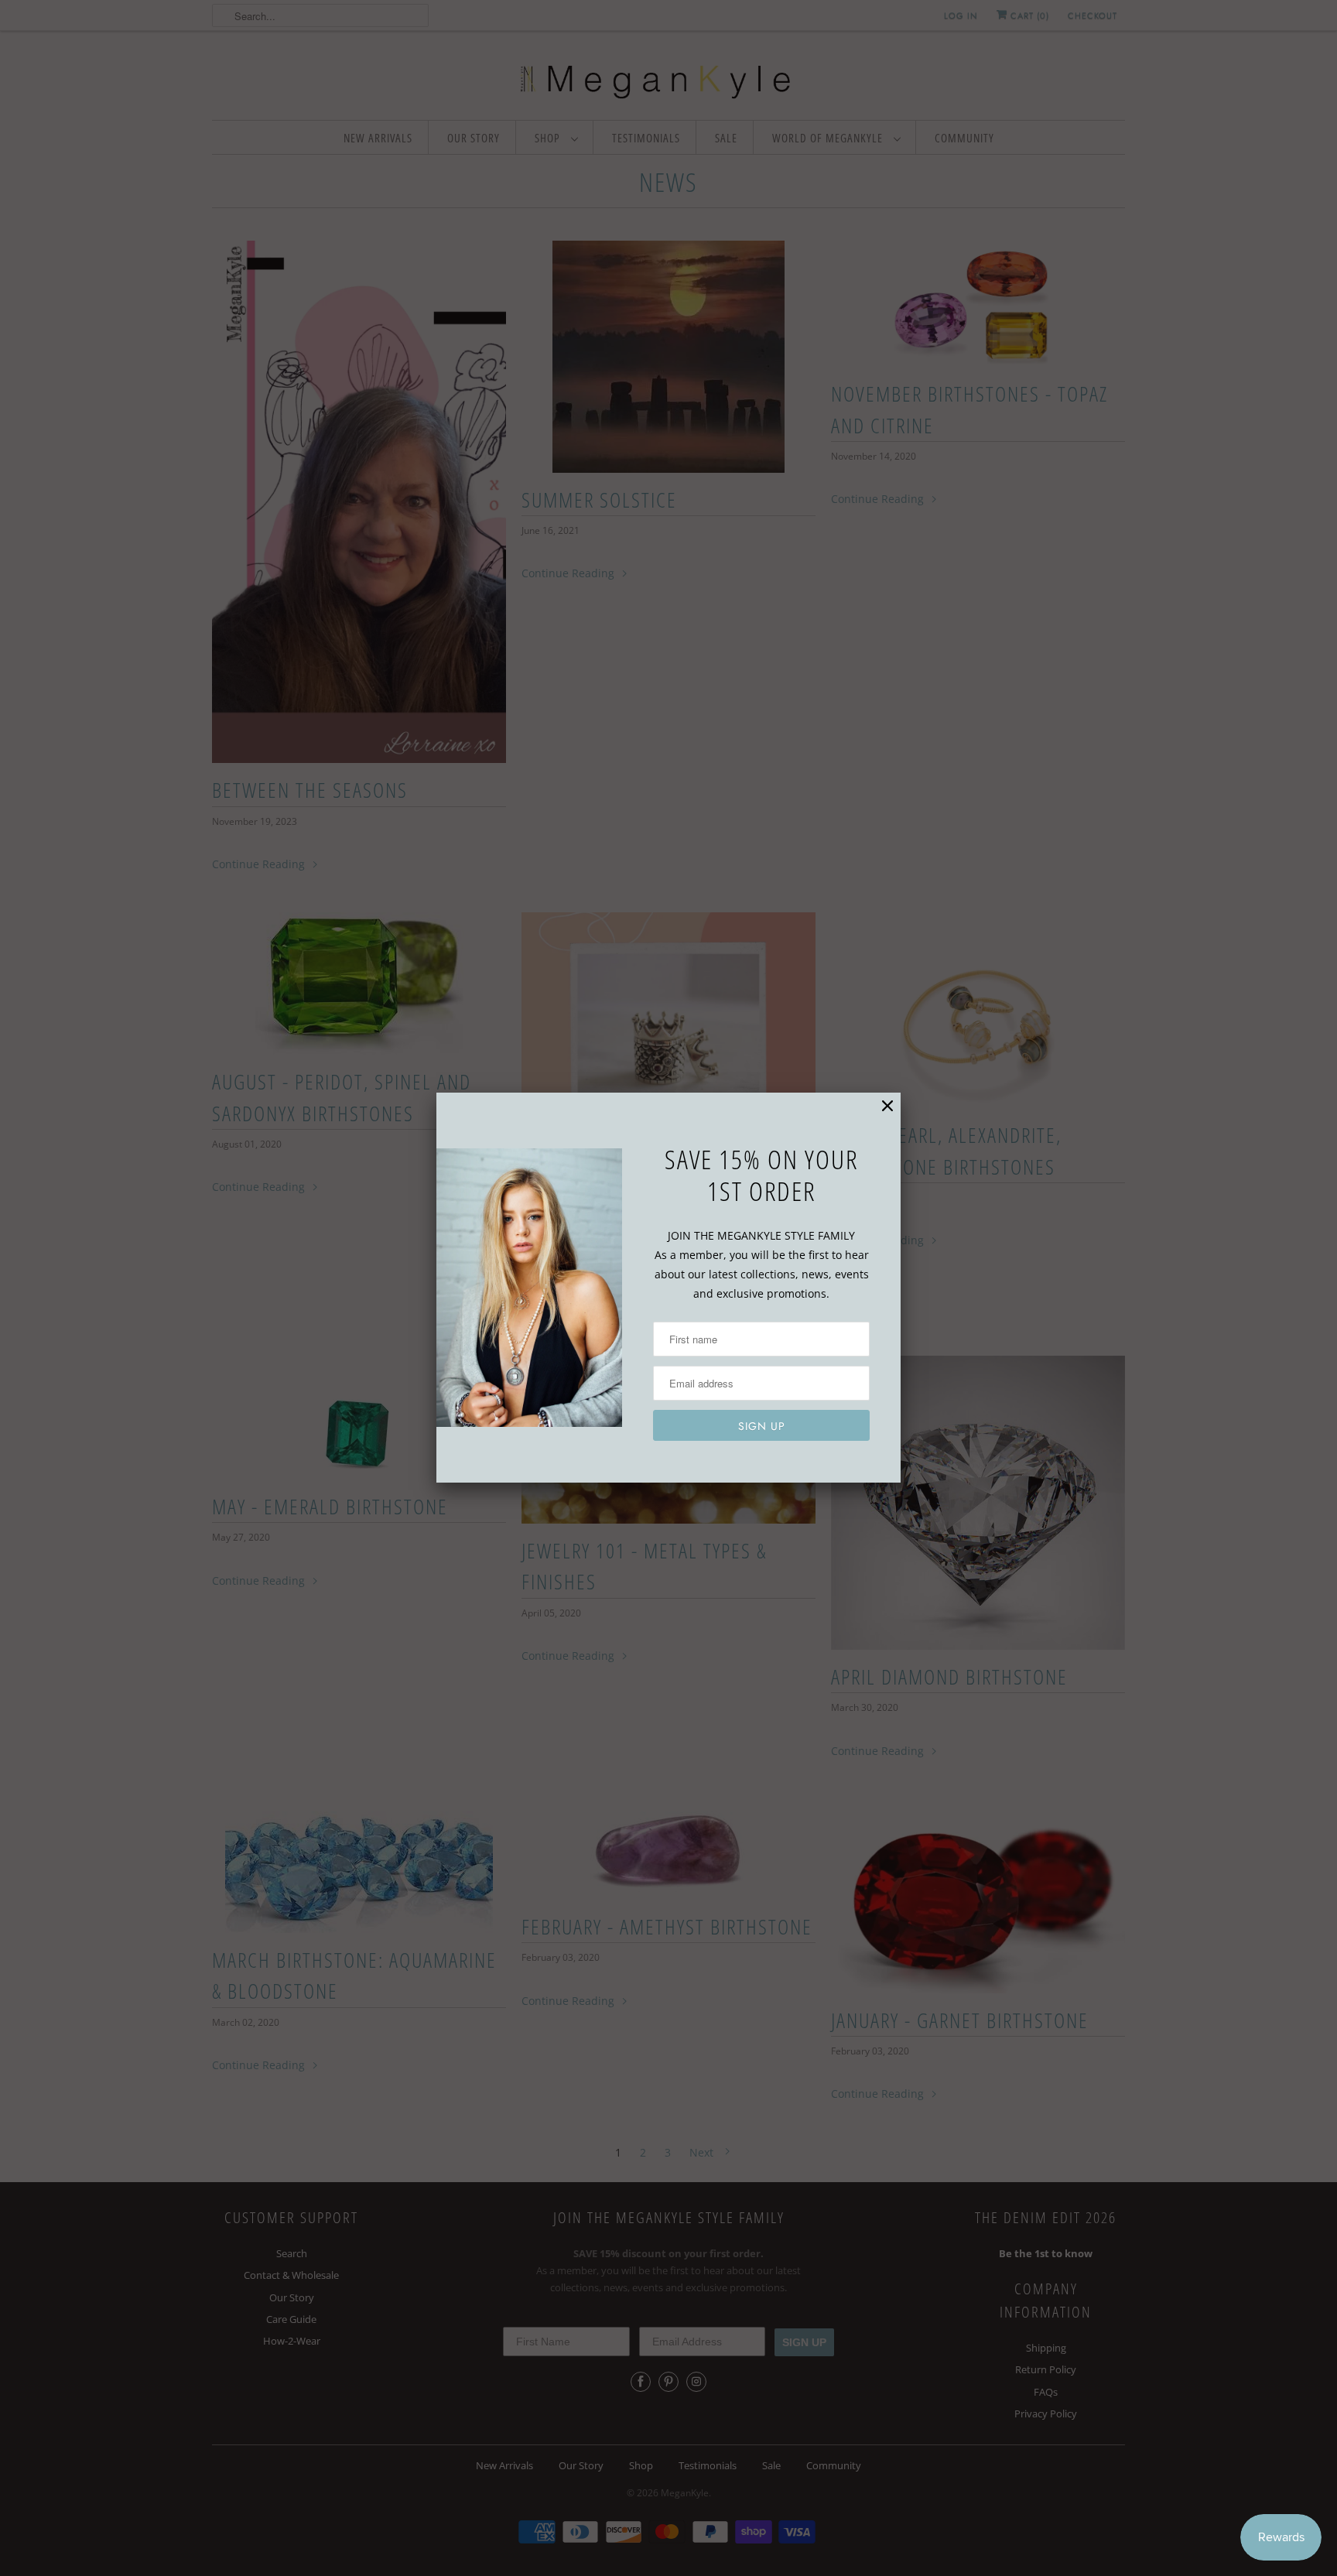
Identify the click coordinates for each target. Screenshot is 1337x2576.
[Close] (887, 1106)
